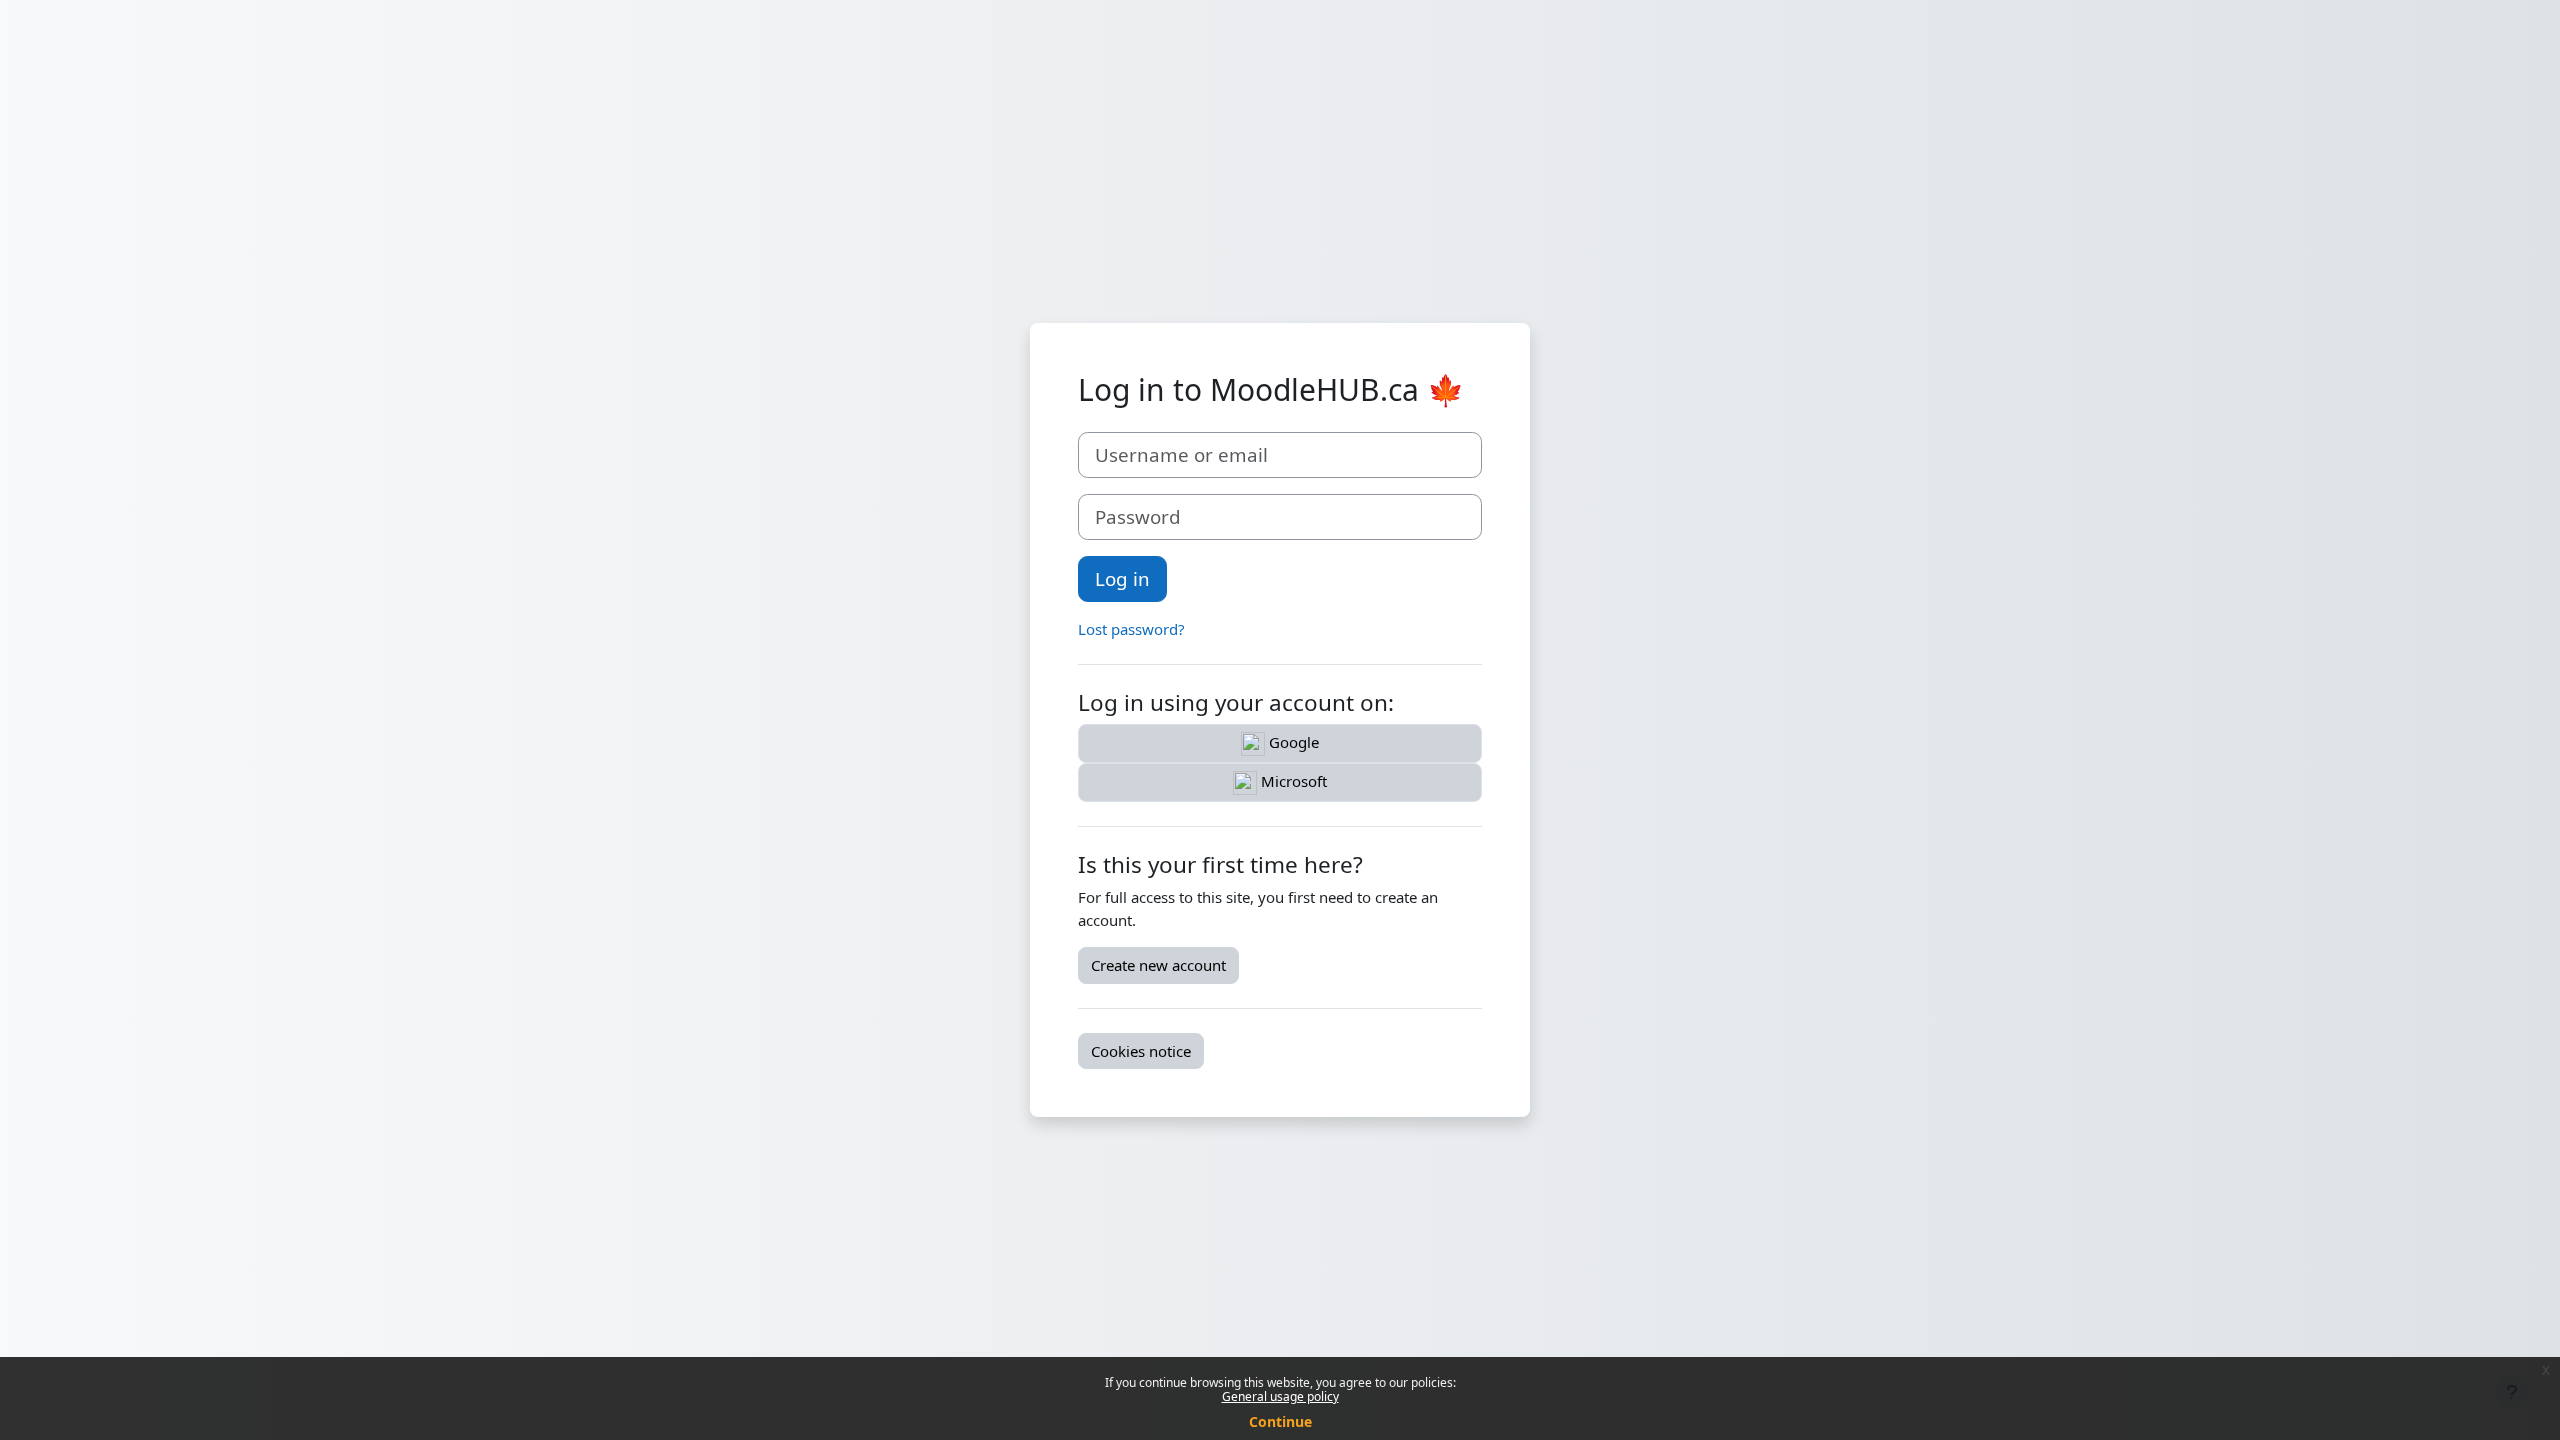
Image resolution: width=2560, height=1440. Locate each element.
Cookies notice (1141, 1051)
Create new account (1158, 965)
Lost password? (1131, 629)
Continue (1280, 1421)
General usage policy (1280, 1396)
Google (1292, 742)
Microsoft (1292, 781)
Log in (1122, 578)
